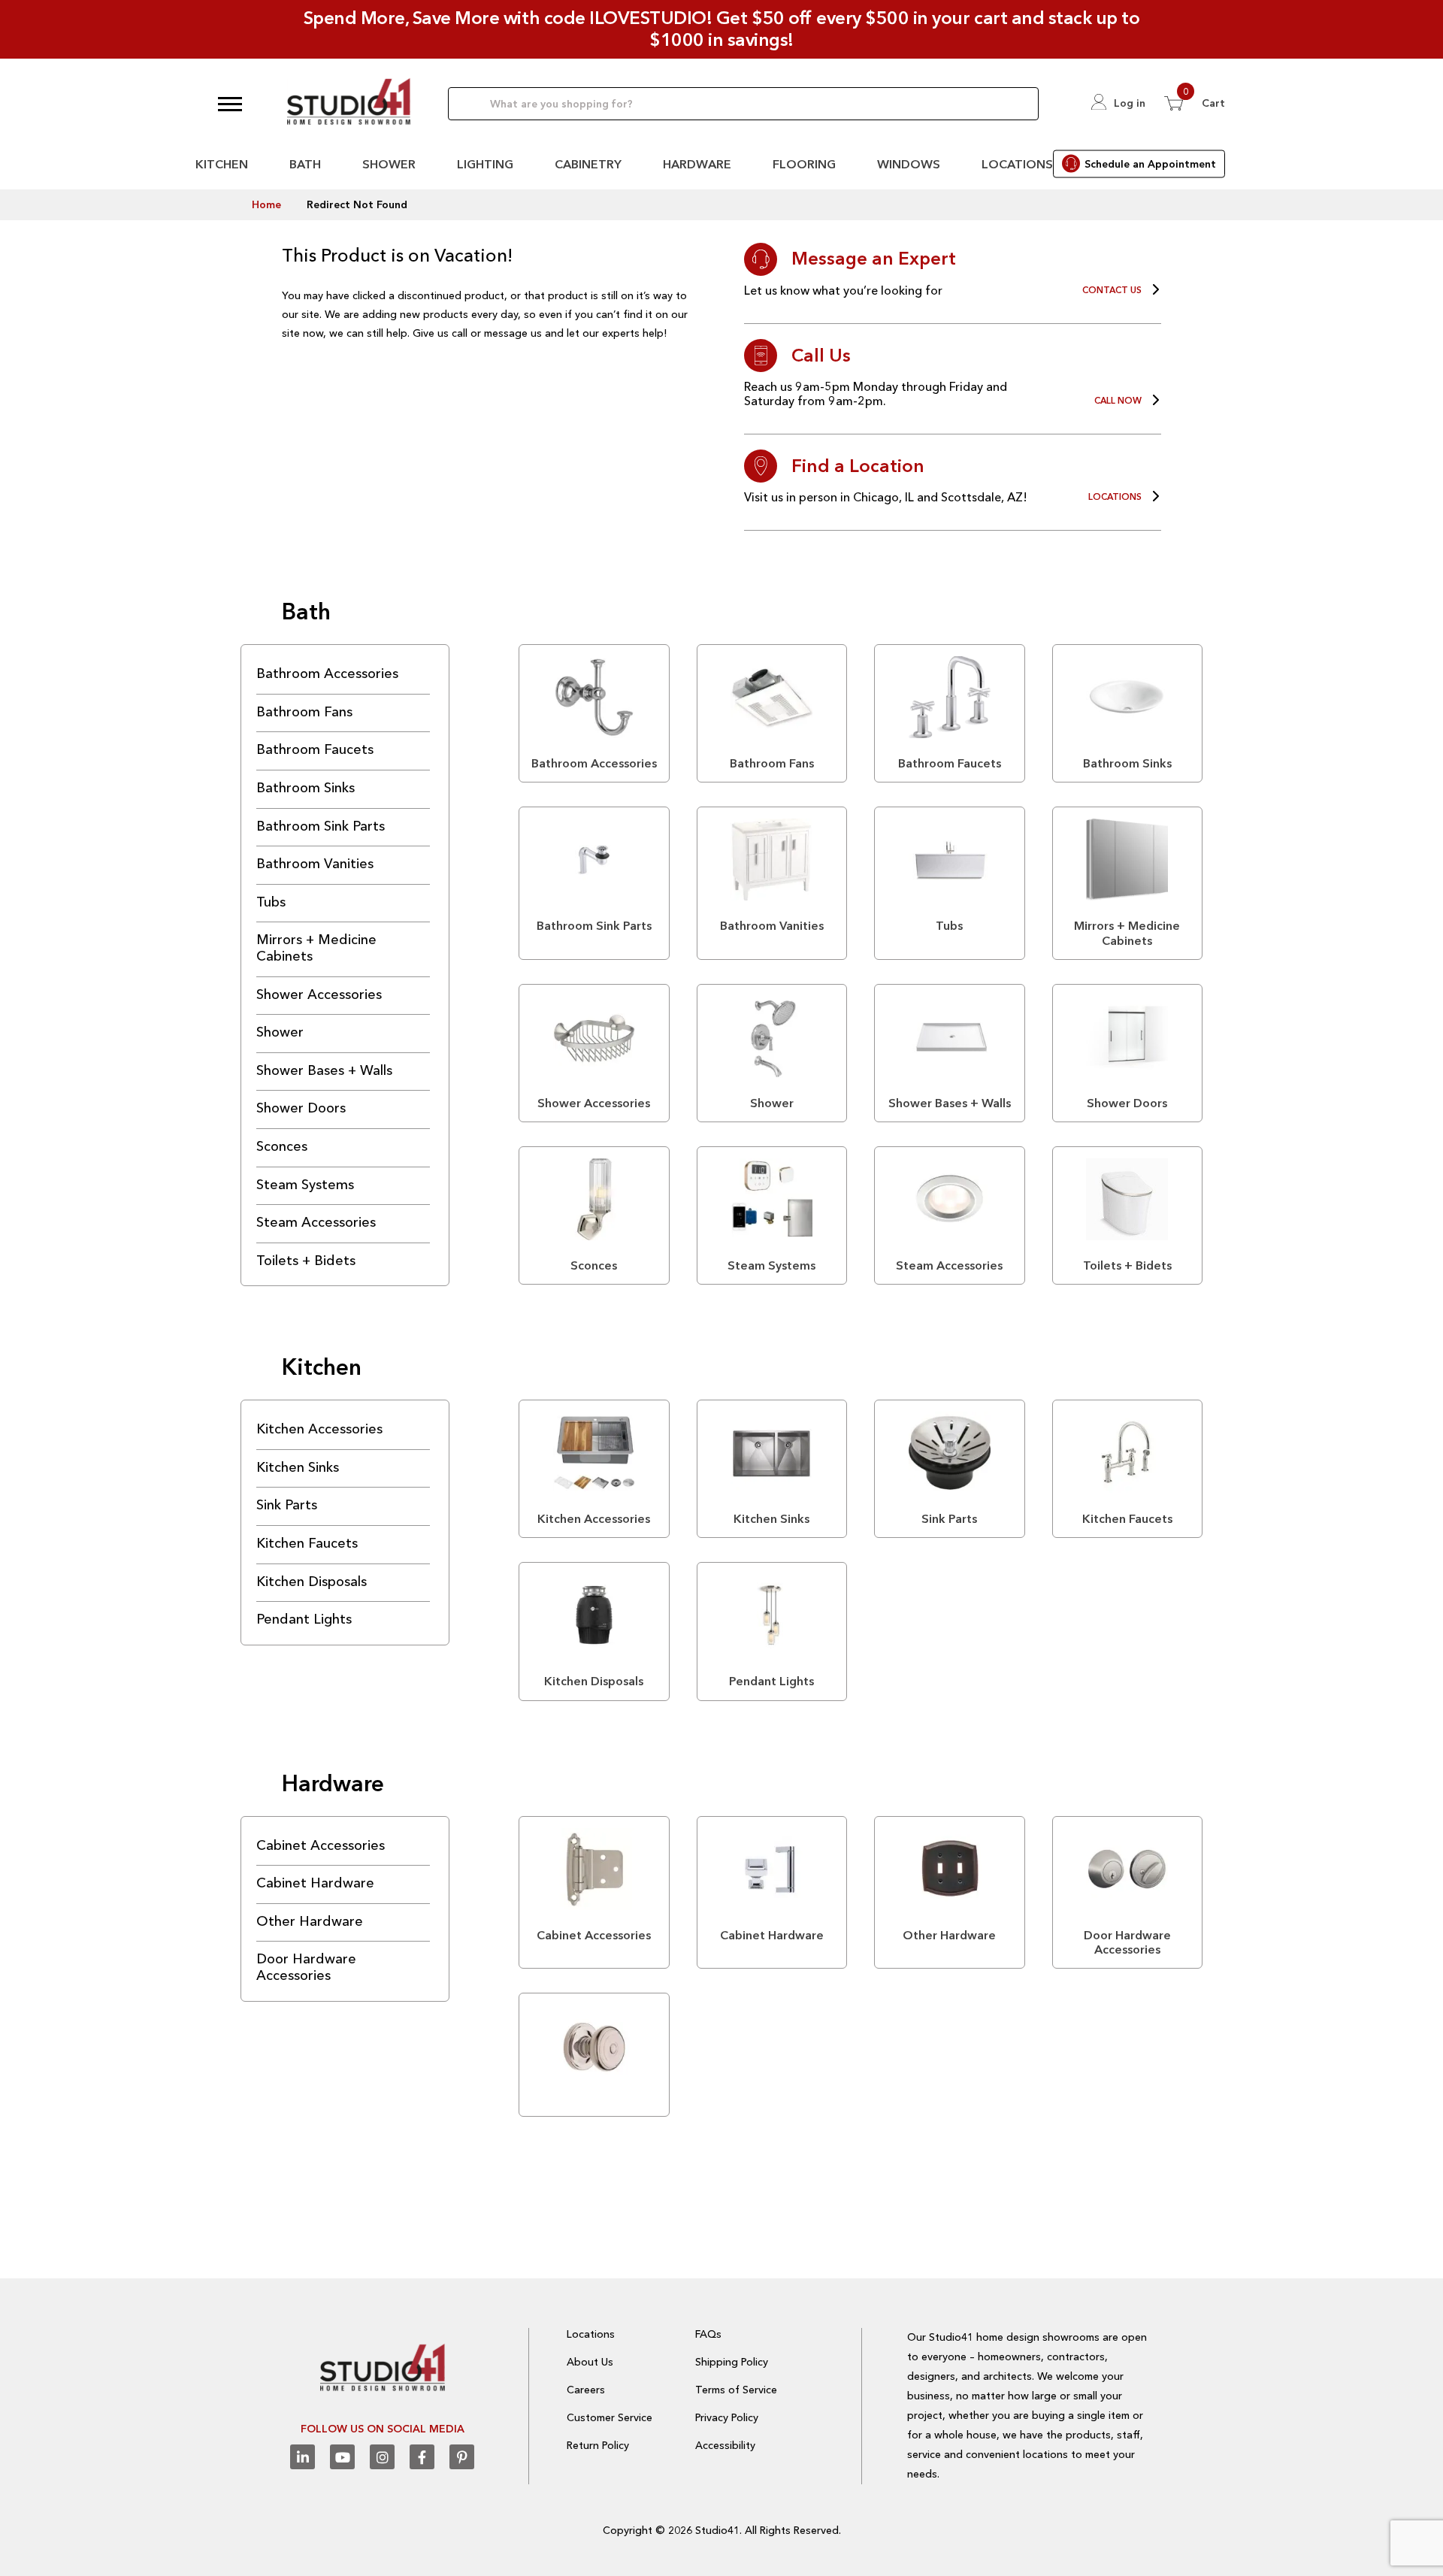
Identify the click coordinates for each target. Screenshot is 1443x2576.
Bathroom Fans (304, 712)
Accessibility (725, 2445)
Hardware (697, 164)
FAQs (708, 2334)
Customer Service (610, 2417)
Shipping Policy (732, 2362)
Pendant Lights (304, 1619)
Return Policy (598, 2445)
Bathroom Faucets (315, 749)
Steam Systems (305, 1185)
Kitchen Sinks (298, 1467)
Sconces (282, 1146)
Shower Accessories (319, 994)
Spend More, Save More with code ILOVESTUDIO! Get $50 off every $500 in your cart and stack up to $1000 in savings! (722, 29)
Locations (1017, 164)
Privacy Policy (727, 2417)
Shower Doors (301, 1108)
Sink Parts (287, 1505)
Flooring (804, 164)
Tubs (271, 902)
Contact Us (1112, 290)
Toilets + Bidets (306, 1261)
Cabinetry (588, 164)
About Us (590, 2362)
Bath (305, 164)
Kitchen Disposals (312, 1582)
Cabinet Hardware (315, 1883)
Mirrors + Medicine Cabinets (316, 948)
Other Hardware (310, 1921)
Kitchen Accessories (319, 1429)
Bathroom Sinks (306, 788)
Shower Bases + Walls (324, 1070)
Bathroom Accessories (327, 674)
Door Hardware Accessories (306, 1967)
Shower (389, 164)
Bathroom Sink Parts (321, 826)
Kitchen (222, 164)
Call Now (1118, 401)
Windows (909, 164)
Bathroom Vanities (315, 864)
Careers (586, 2390)
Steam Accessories (316, 1222)
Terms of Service (736, 2390)
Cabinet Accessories (321, 1845)
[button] (230, 104)
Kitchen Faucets (307, 1543)
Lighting (485, 164)
